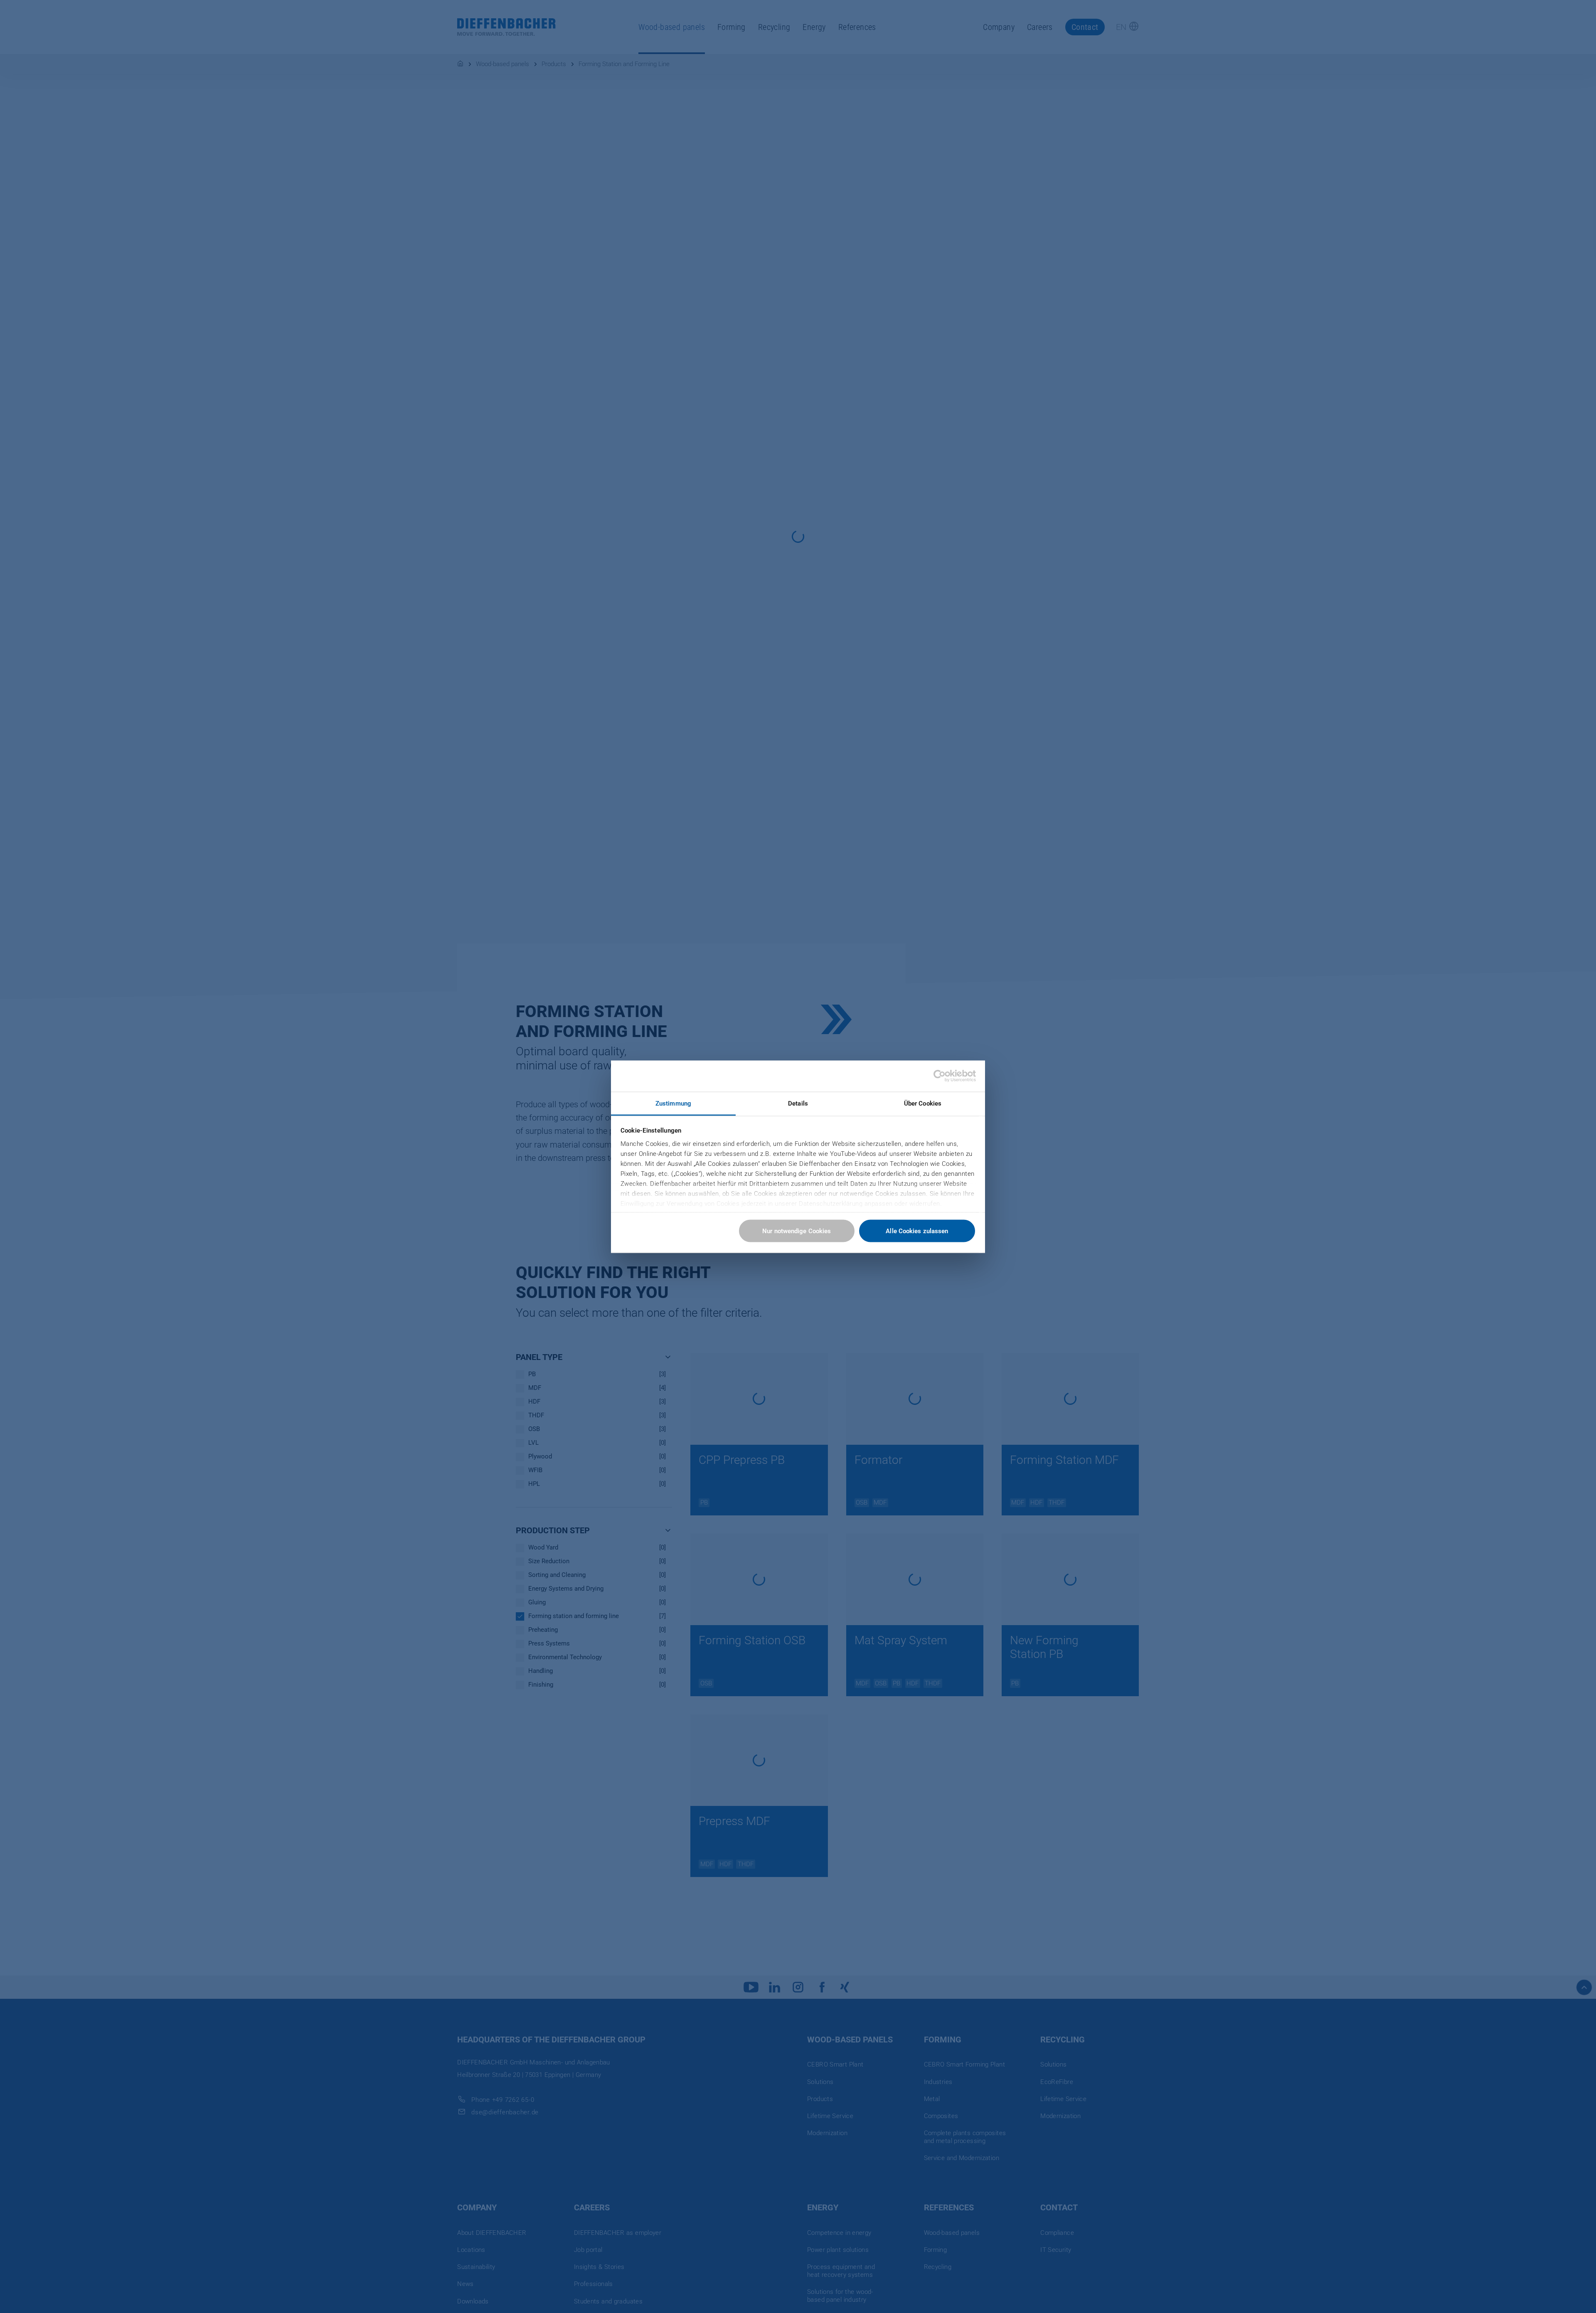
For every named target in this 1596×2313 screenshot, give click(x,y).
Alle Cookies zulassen (917, 1231)
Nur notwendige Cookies (797, 1231)
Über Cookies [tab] (923, 1103)
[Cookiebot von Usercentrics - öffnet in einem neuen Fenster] (940, 1076)
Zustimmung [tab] (673, 1103)
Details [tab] (798, 1103)
